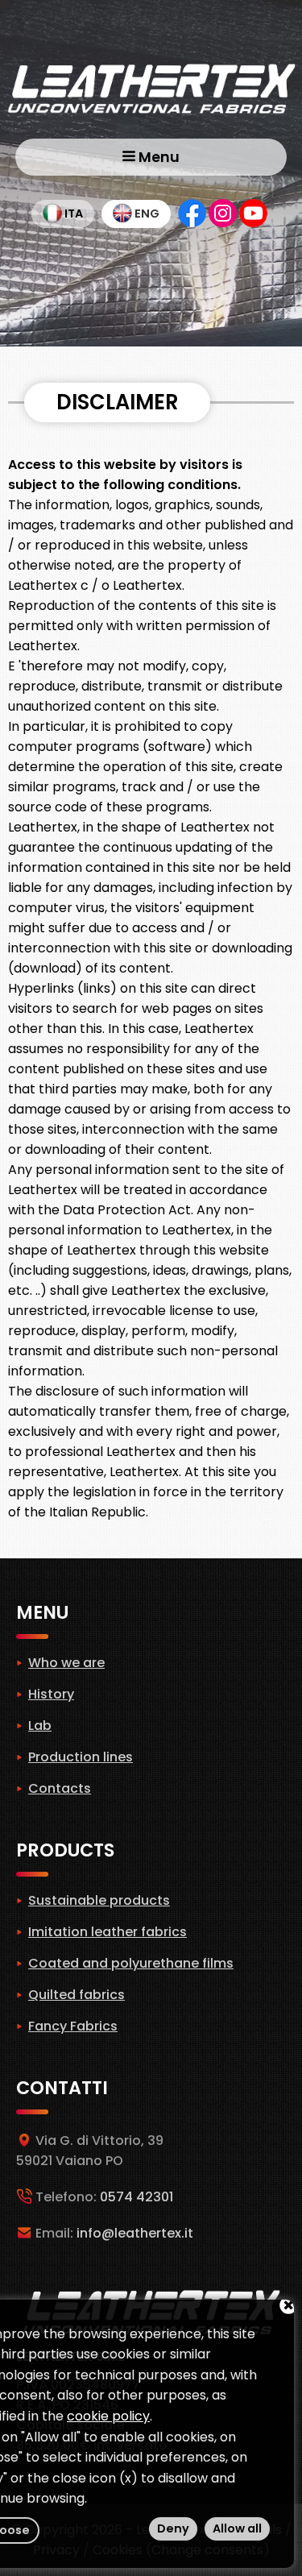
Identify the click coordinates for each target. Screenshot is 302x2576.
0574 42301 (137, 2197)
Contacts (60, 1788)
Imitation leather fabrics (108, 1932)
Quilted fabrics (77, 1995)
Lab (40, 1726)
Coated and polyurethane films (131, 1963)
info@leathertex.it (135, 2233)
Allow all (237, 2528)
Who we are (66, 1663)
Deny (173, 2528)
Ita (72, 214)
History (51, 1694)
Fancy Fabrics (73, 2026)
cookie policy (108, 2416)
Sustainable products (99, 1900)
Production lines (81, 1757)
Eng (146, 214)
